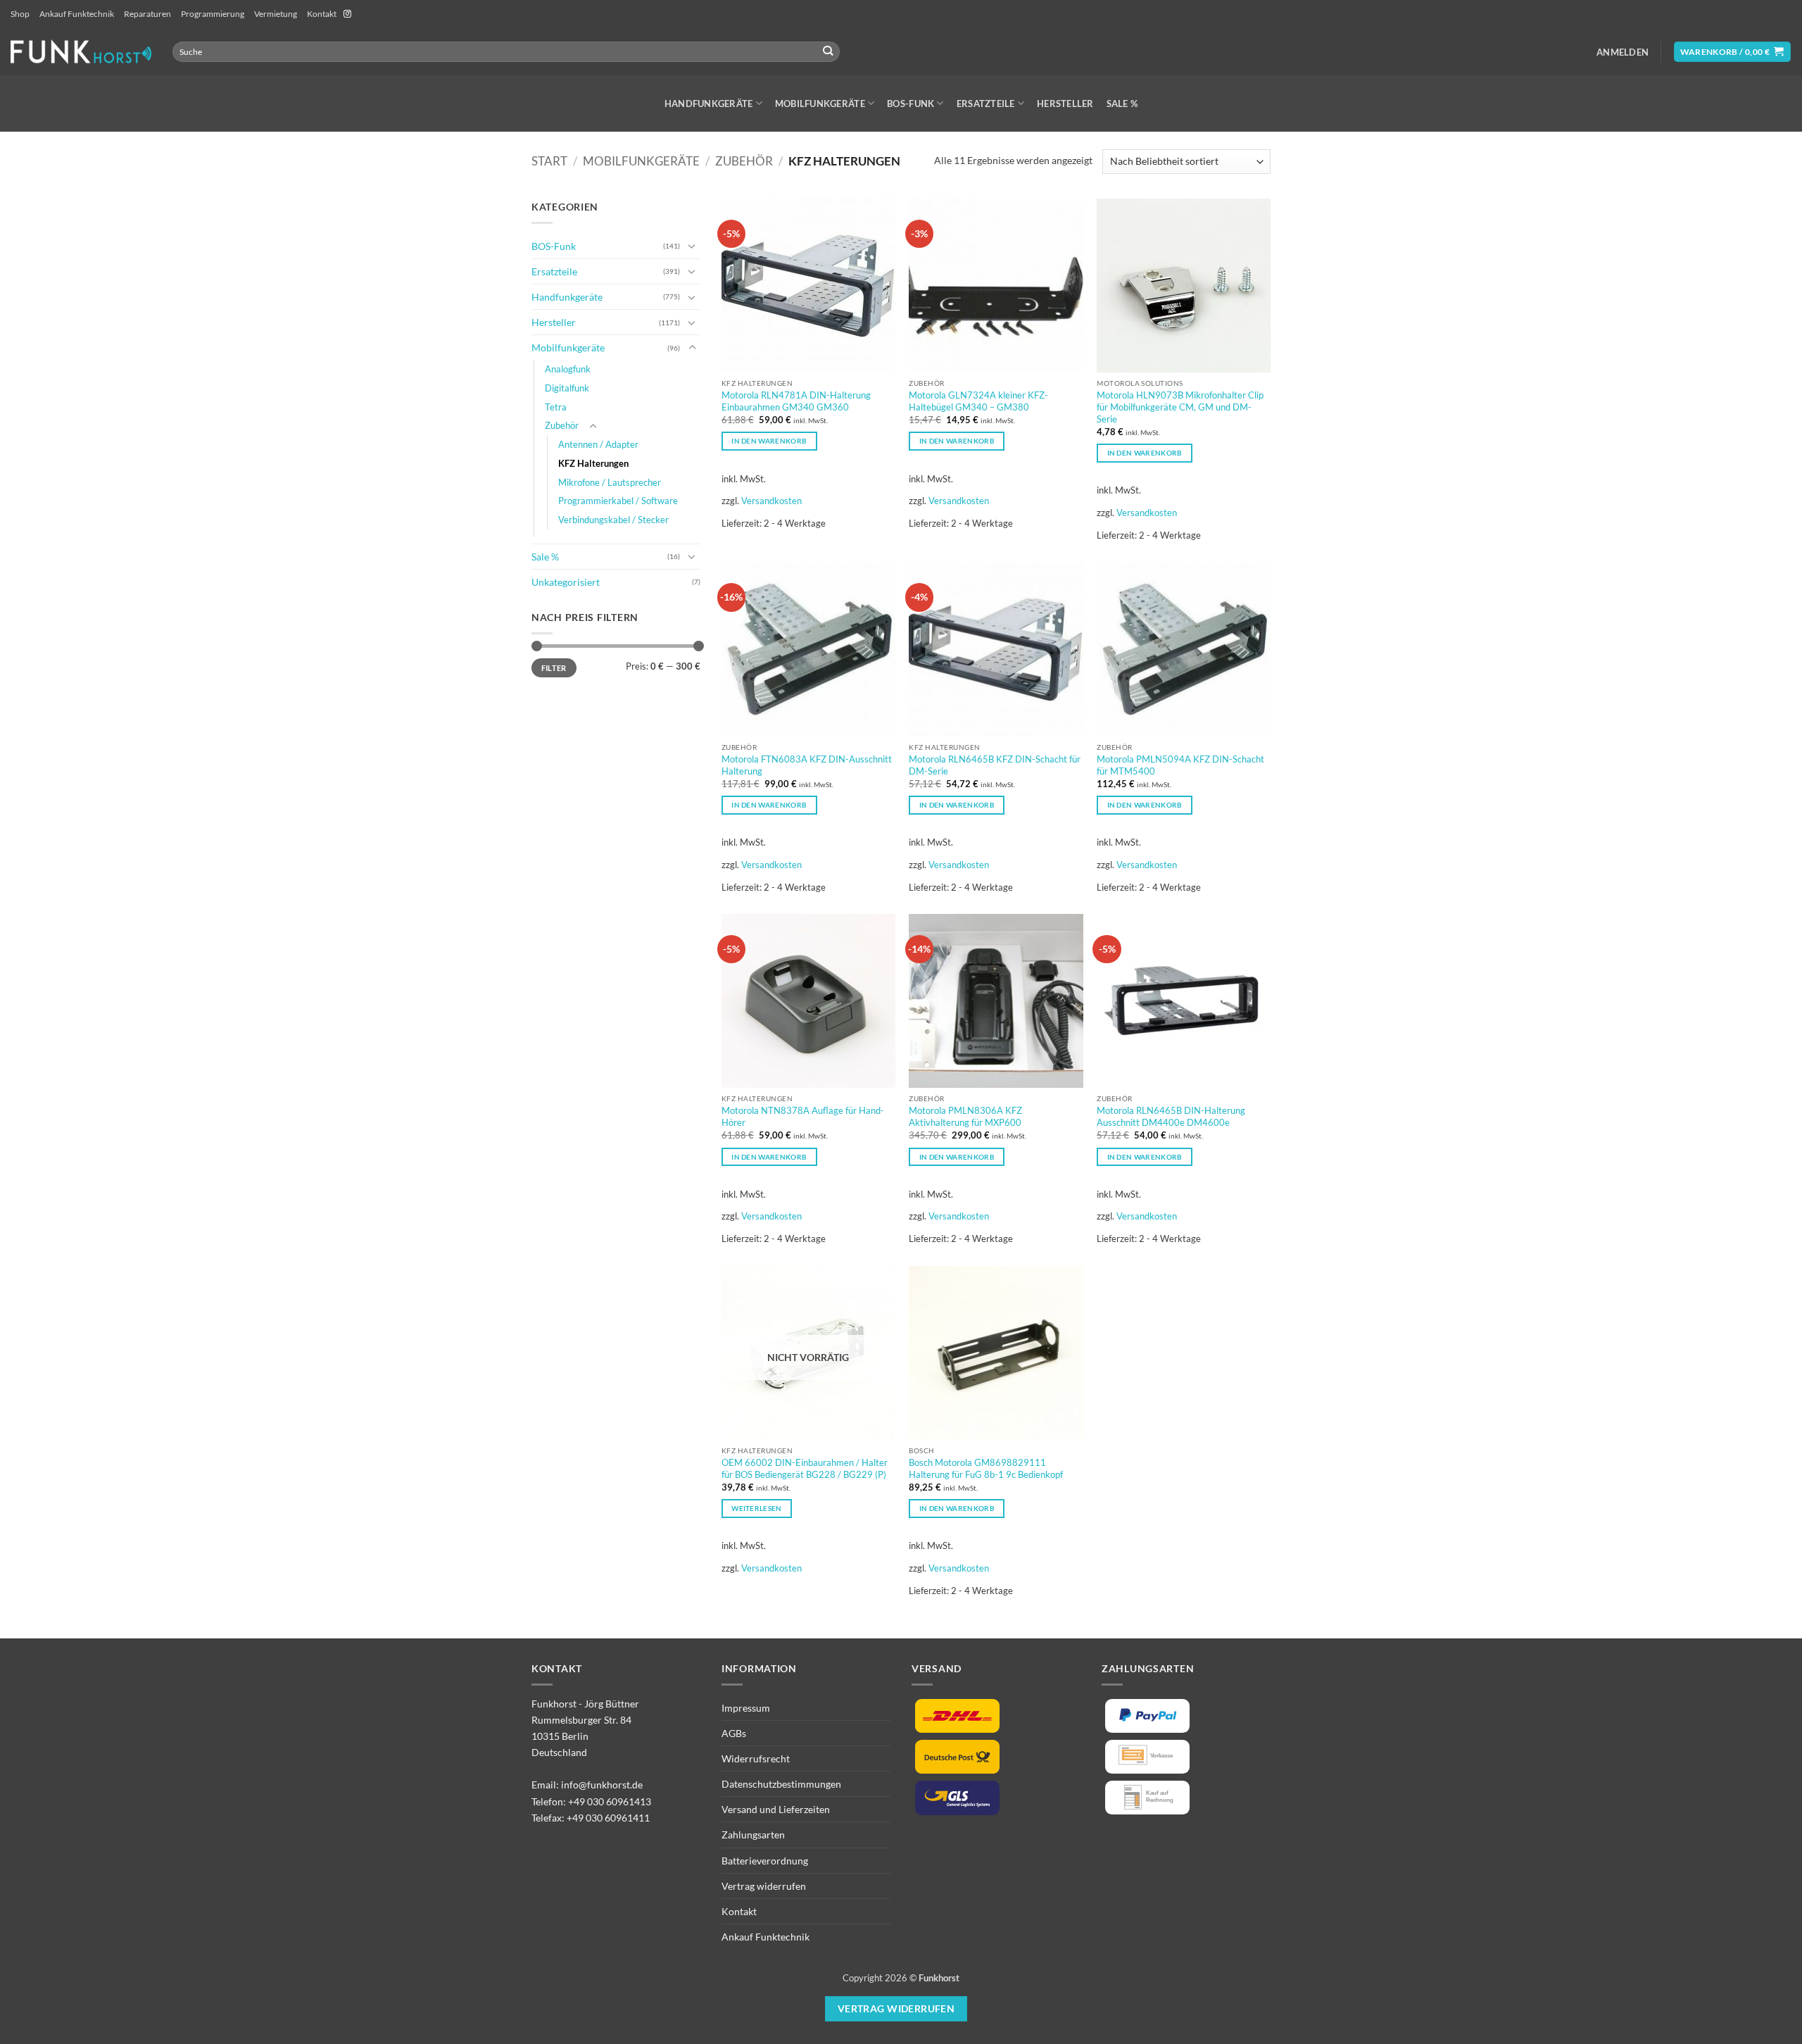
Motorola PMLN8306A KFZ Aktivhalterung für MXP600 (965, 1116)
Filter (554, 668)
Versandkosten (771, 501)
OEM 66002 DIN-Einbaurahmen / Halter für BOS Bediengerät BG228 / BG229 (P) (805, 1468)
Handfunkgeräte (709, 104)
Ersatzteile (986, 104)
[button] (1623, 52)
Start (549, 161)
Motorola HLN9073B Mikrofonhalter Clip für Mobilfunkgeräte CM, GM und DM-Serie (1180, 407)
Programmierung (213, 14)
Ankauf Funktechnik (77, 14)
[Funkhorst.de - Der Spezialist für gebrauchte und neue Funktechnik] (81, 52)
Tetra (556, 407)
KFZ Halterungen (593, 463)
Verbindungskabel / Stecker (613, 520)
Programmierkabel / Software (618, 501)
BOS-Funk (911, 104)
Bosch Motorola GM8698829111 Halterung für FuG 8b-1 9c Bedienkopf (986, 1468)
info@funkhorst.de (602, 1785)
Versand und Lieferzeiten (776, 1809)
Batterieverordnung (765, 1861)
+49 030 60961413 (610, 1801)
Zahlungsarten (753, 1835)
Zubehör (744, 161)
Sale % (1122, 104)
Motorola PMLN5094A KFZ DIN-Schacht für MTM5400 (1180, 765)
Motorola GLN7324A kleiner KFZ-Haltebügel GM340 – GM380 (978, 401)
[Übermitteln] (828, 52)
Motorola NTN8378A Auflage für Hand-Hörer (803, 1116)
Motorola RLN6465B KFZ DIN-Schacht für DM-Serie (995, 765)
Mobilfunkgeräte (820, 104)
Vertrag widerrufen (764, 1886)
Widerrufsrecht (756, 1758)
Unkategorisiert (566, 582)
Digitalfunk (567, 388)
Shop (20, 14)
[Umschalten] (692, 246)
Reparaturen (147, 14)
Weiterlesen (756, 1508)
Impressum (746, 1708)
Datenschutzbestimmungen (781, 1784)
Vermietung (276, 14)
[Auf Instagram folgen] (347, 14)
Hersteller (1065, 104)
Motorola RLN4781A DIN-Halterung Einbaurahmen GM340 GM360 (796, 401)
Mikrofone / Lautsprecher (610, 482)
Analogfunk (568, 369)
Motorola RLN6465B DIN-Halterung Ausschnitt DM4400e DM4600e (1171, 1116)
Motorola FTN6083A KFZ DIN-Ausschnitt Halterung (807, 765)
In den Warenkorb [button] (769, 441)
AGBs (734, 1733)
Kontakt (322, 14)
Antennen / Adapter (598, 444)
